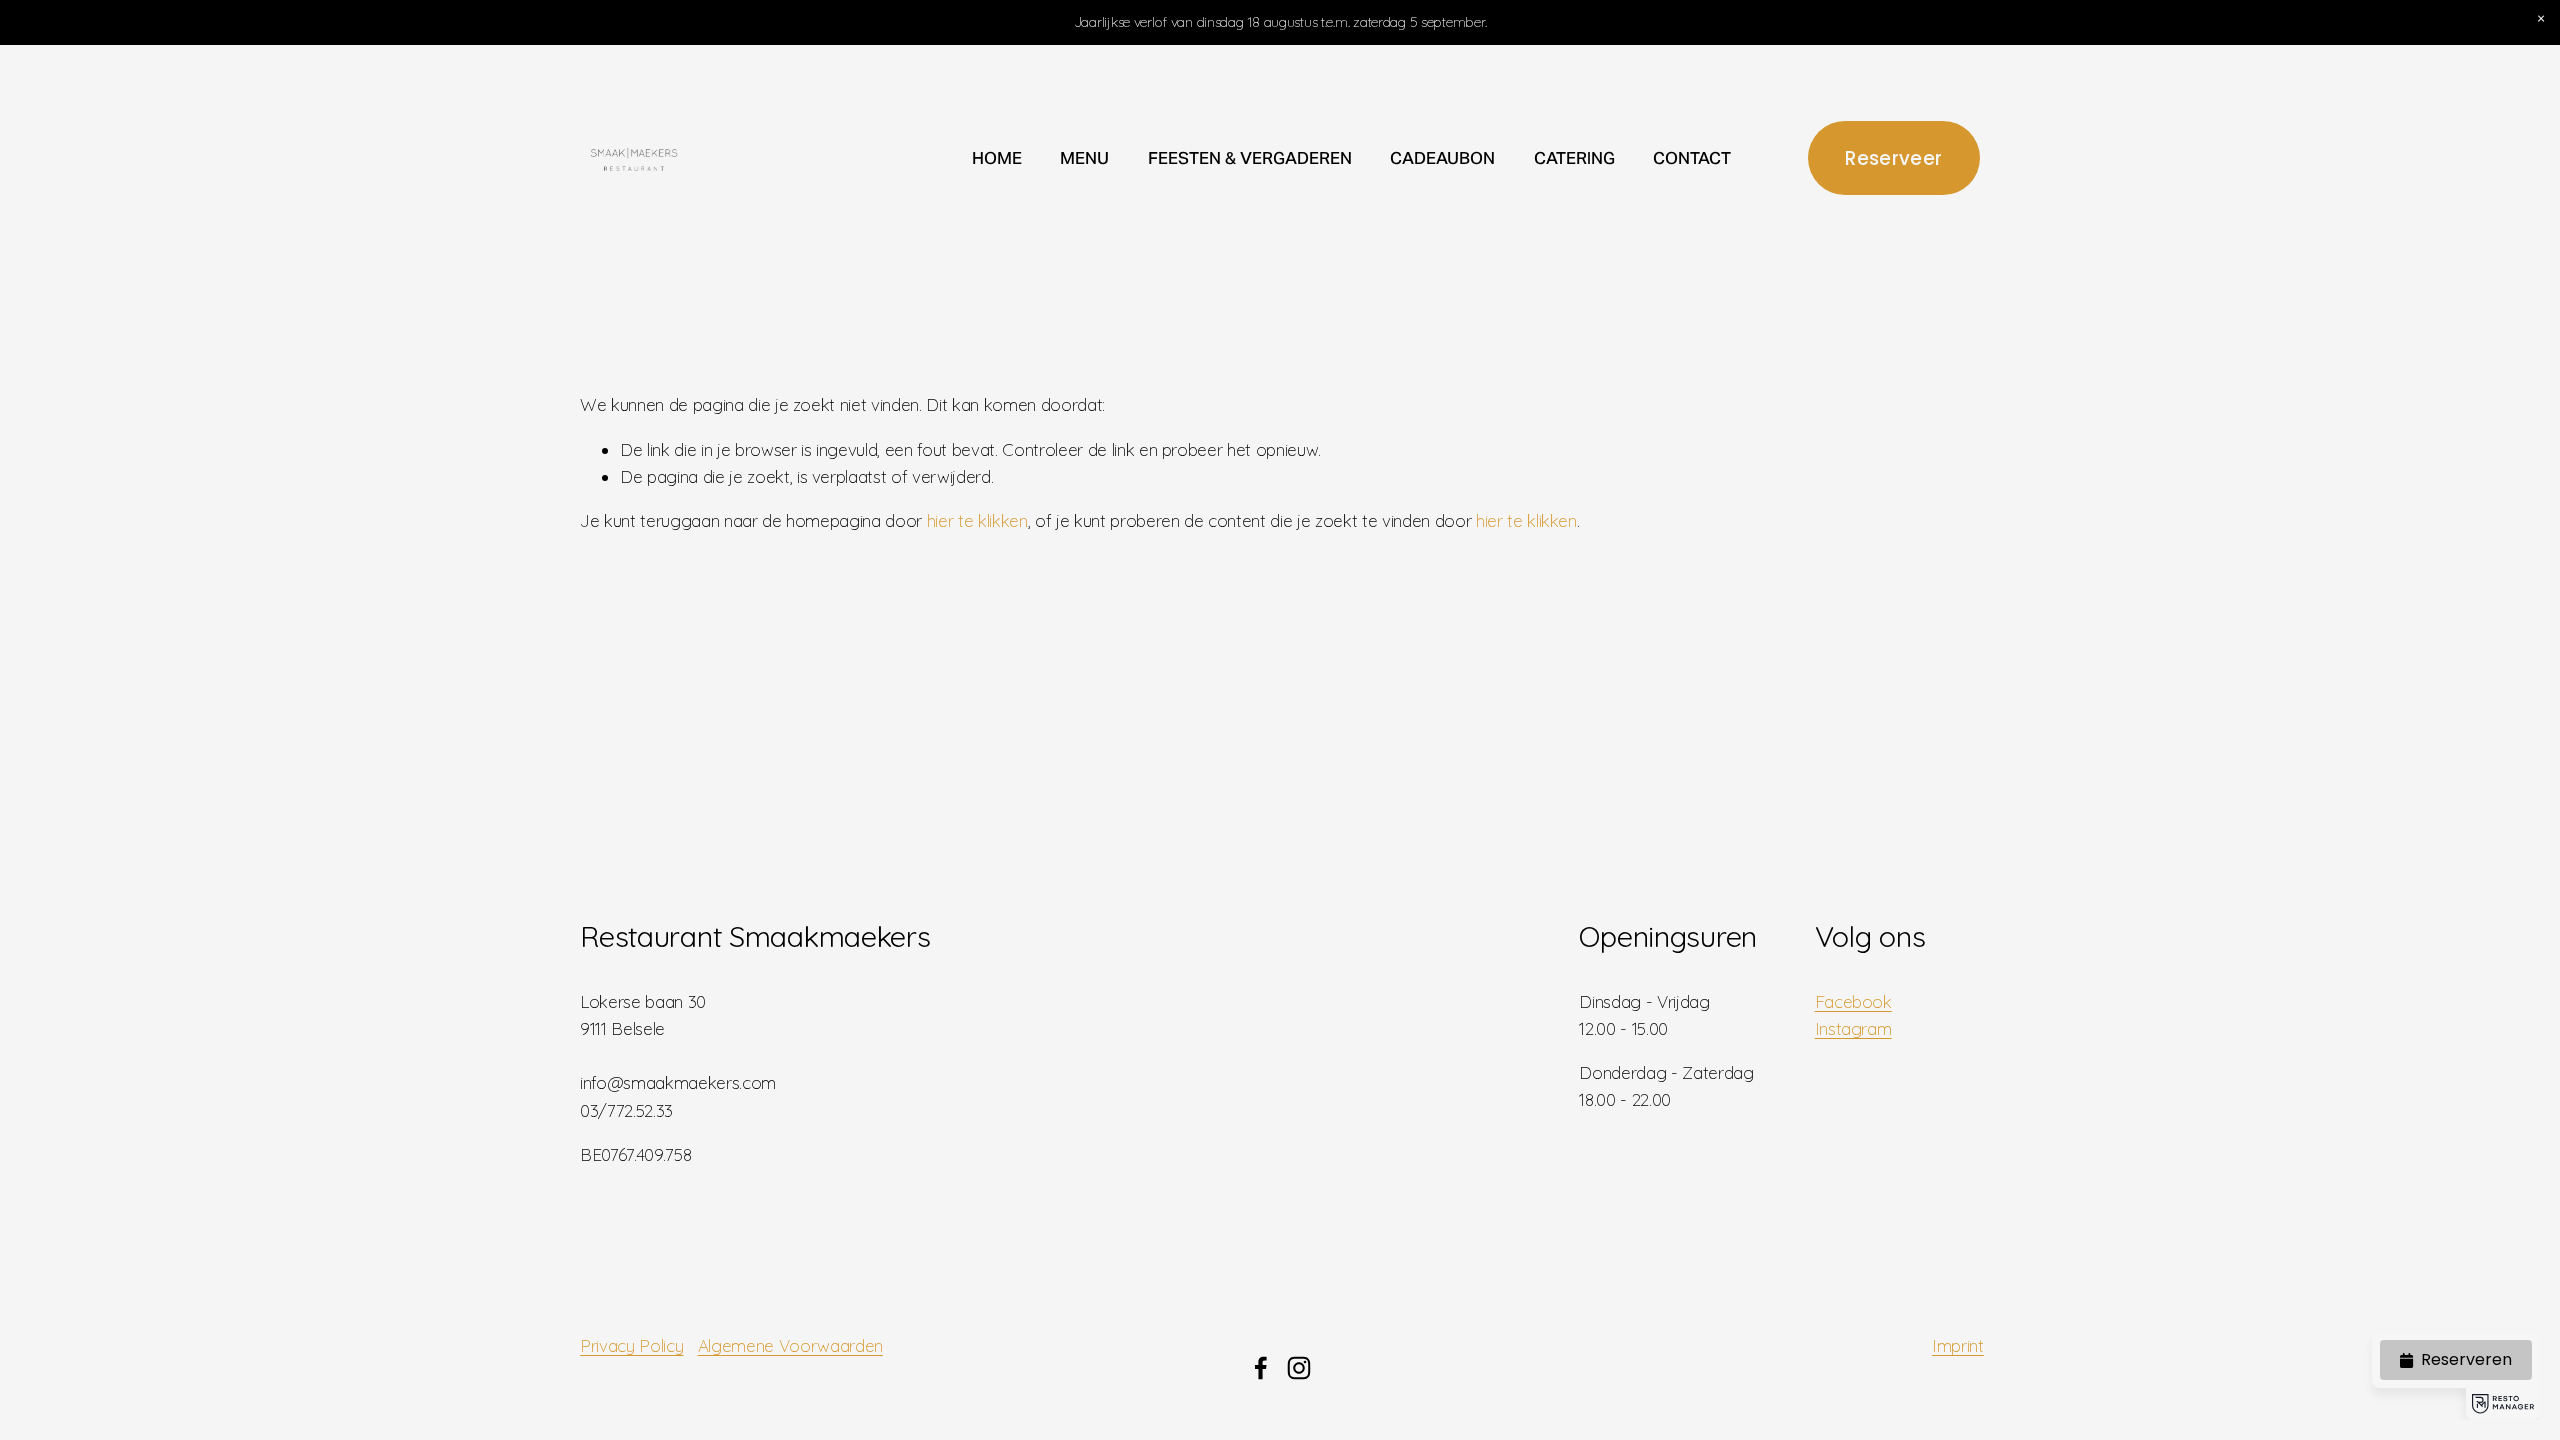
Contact (1692, 158)
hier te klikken (977, 520)
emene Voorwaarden (802, 1345)
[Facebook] (1261, 1368)
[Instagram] (1299, 1368)
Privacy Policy (631, 1345)
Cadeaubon (1442, 158)
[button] (2540, 19)
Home (997, 158)
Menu (1084, 158)
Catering (1574, 158)
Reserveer (1893, 158)
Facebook (1853, 1001)
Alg (710, 1345)
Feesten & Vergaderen (1250, 158)
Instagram (1853, 1028)
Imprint (1958, 1345)
